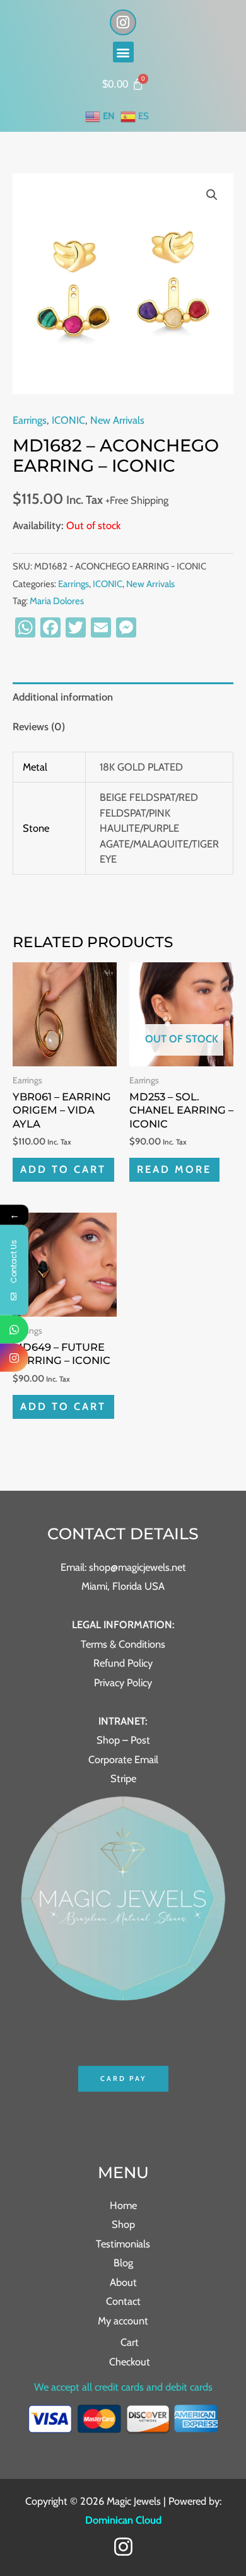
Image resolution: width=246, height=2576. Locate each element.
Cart (130, 2342)
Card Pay (123, 2078)
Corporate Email (123, 1759)
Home (123, 2205)
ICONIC (68, 420)
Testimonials (123, 2244)
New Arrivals (117, 420)
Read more (174, 1169)
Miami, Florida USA (123, 1586)
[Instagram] (123, 2547)
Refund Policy (123, 1663)
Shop (123, 2224)
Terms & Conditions (123, 1644)
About (123, 2282)
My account (123, 2321)
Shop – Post (123, 1740)
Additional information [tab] (63, 697)
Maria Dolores (57, 601)
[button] (123, 52)
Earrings (30, 420)
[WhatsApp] (14, 1329)
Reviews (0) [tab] (39, 726)
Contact (123, 2301)
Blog (123, 2263)
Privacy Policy (123, 1682)
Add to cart (63, 1169)
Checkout (130, 2362)
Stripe (123, 1778)
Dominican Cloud (123, 2520)
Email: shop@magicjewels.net (123, 1567)
